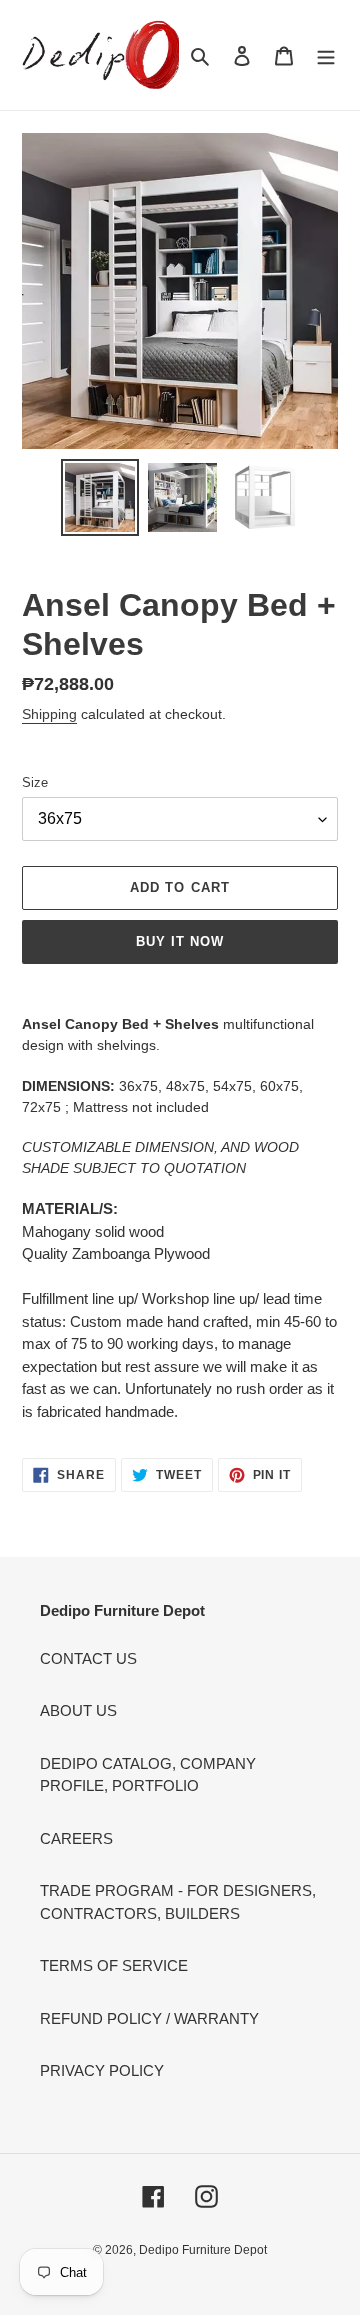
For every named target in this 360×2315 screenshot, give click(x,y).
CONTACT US (88, 1658)
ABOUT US (78, 1710)
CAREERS (76, 1838)
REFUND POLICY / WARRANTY (149, 2018)
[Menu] (326, 55)
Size (35, 782)
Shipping (49, 714)
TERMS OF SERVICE (114, 1965)
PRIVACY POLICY (102, 2070)
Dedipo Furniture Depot (203, 2250)
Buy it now (180, 941)
